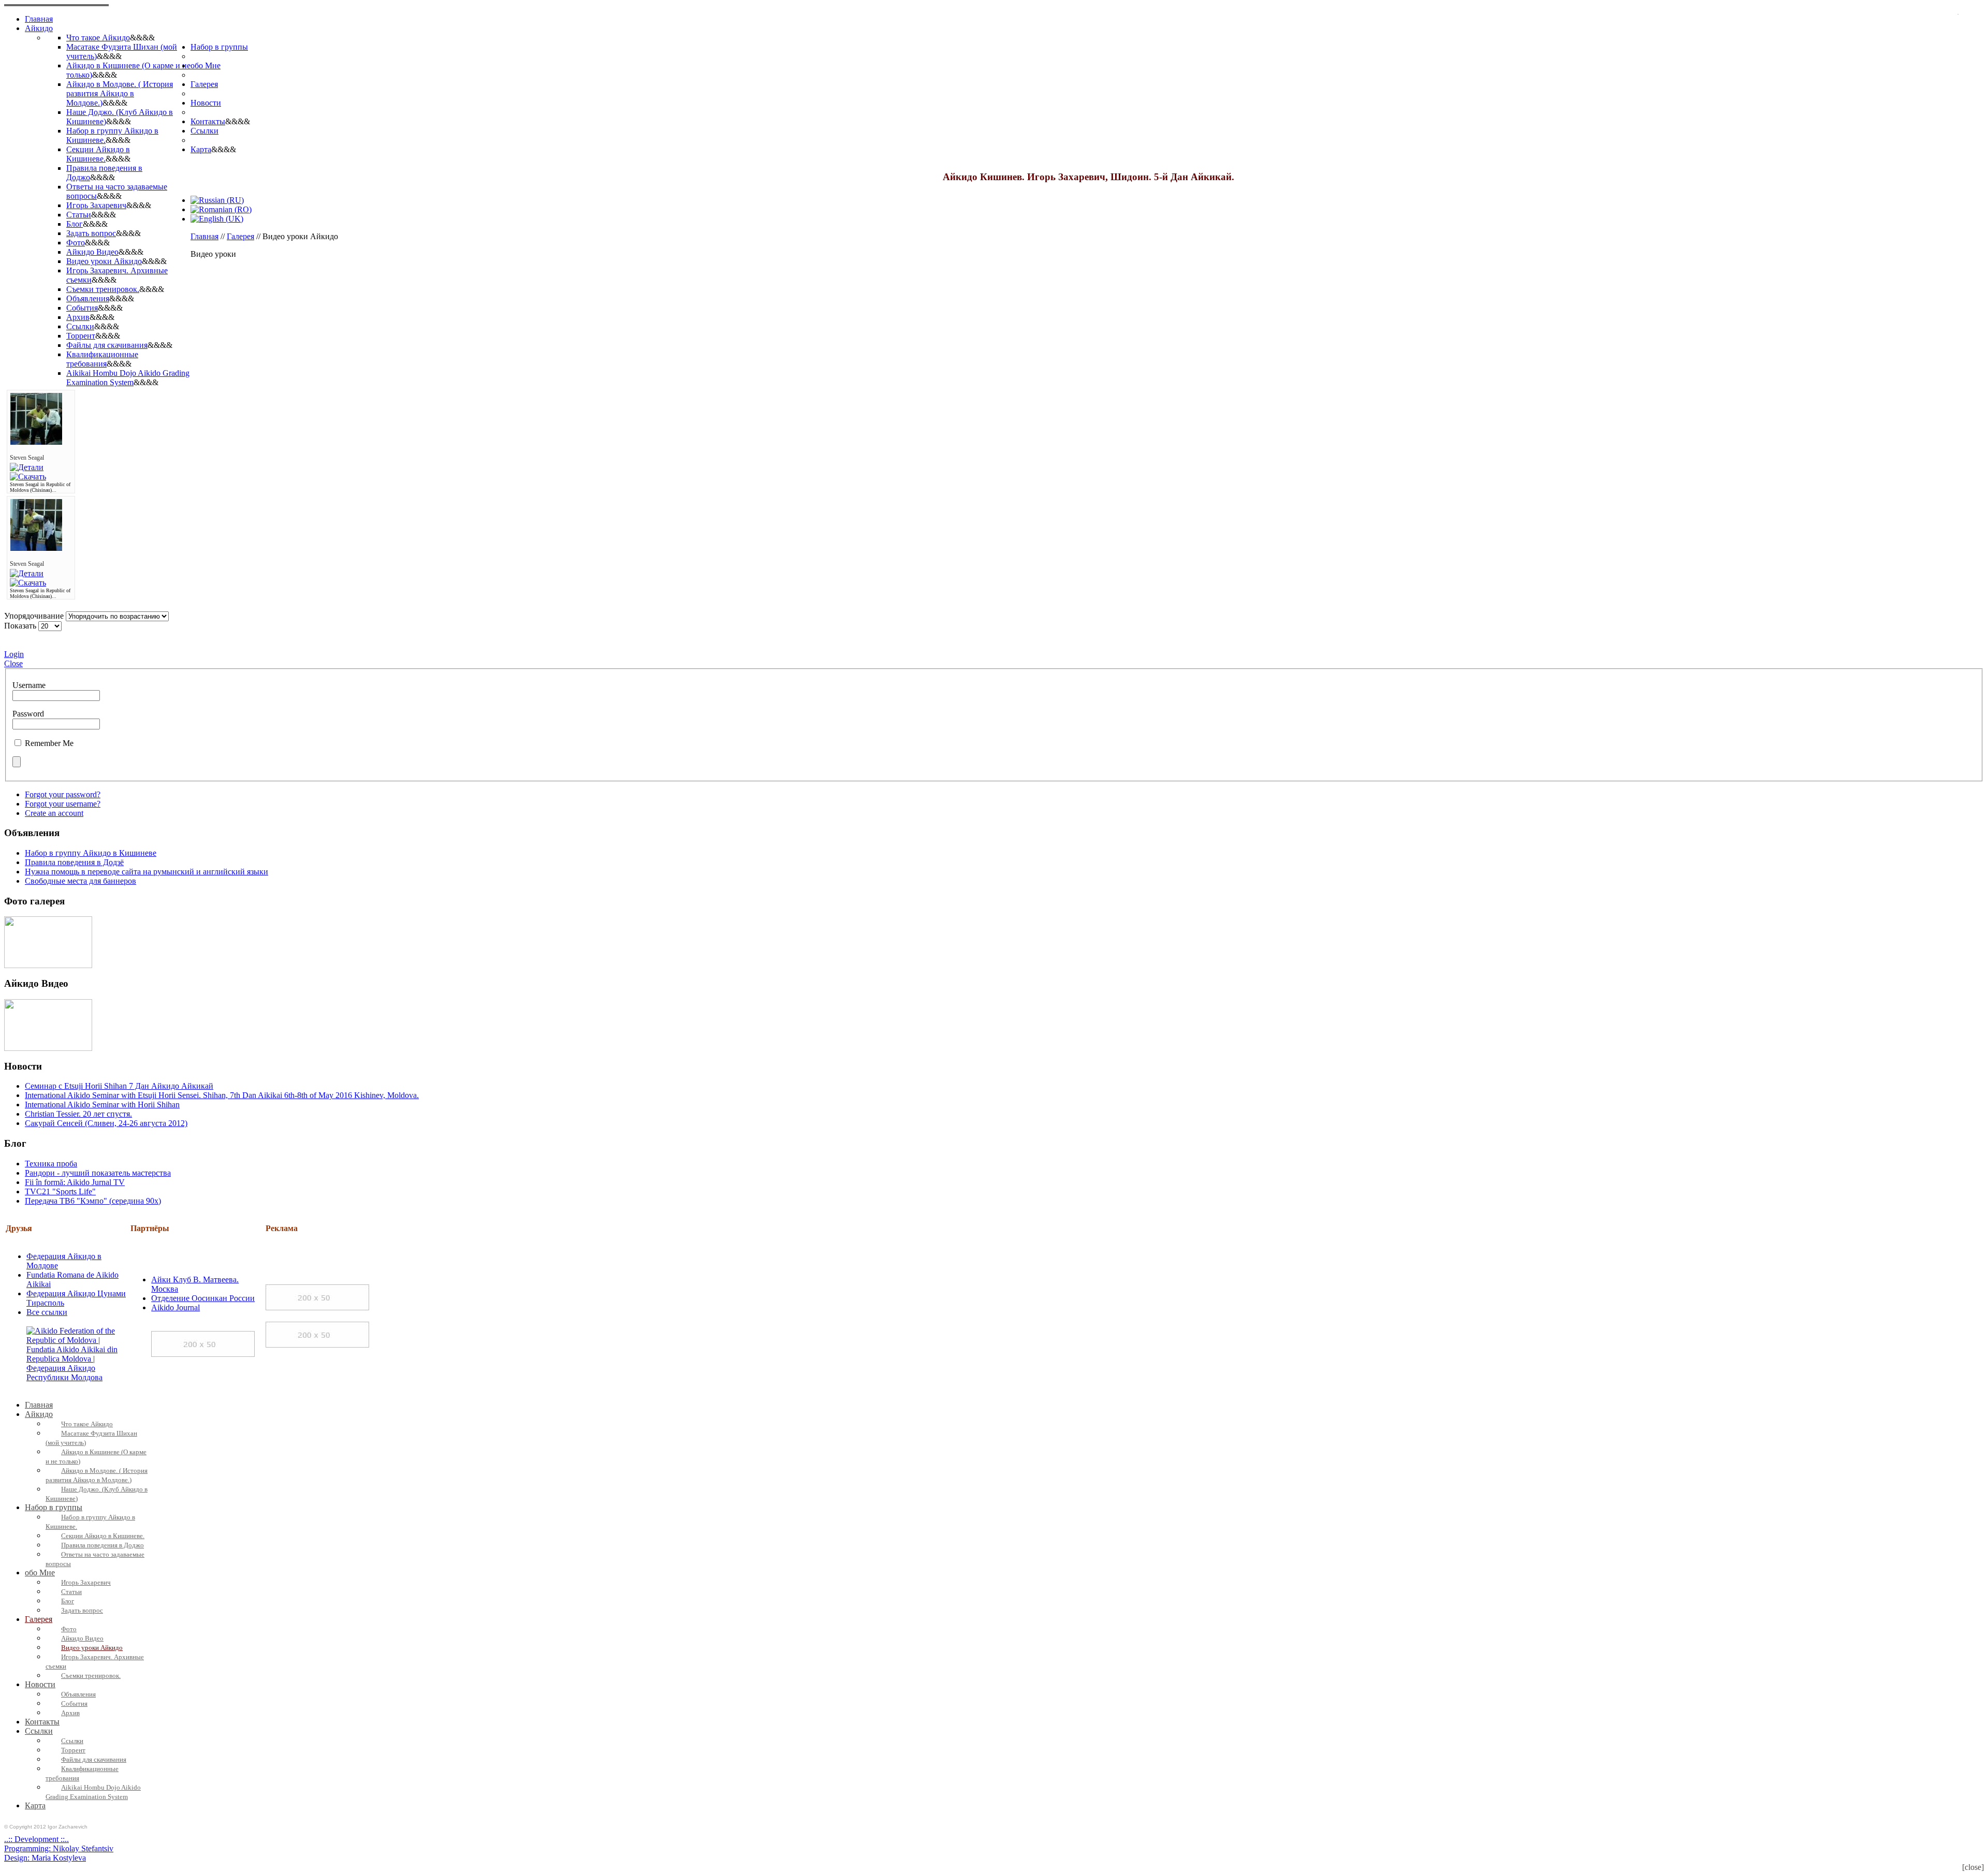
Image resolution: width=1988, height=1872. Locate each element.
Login (14, 654)
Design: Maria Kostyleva (45, 1858)
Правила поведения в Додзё (74, 862)
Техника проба (51, 1164)
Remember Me (49, 743)
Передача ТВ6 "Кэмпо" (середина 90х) (93, 1201)
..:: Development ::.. (36, 1839)
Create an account (54, 813)
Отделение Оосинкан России (203, 1298)
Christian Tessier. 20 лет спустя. (78, 1114)
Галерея (240, 236)
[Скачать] (28, 477)
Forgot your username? (63, 804)
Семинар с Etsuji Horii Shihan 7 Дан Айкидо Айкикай (119, 1086)
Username (29, 685)
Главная (204, 236)
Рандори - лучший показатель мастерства (98, 1173)
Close (13, 663)
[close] (1973, 1867)
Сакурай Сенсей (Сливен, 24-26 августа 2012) (106, 1123)
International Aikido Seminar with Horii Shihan (102, 1105)
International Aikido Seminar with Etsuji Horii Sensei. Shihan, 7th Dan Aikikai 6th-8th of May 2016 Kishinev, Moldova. (222, 1095)
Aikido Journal (176, 1307)
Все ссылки (47, 1312)
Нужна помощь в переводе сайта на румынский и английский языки (147, 872)
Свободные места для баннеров (81, 881)
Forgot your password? (63, 794)
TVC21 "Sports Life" (60, 1191)
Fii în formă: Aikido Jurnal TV (75, 1182)
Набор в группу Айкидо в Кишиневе (91, 853)
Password (28, 714)
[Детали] (27, 467)
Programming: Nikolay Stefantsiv (59, 1848)
